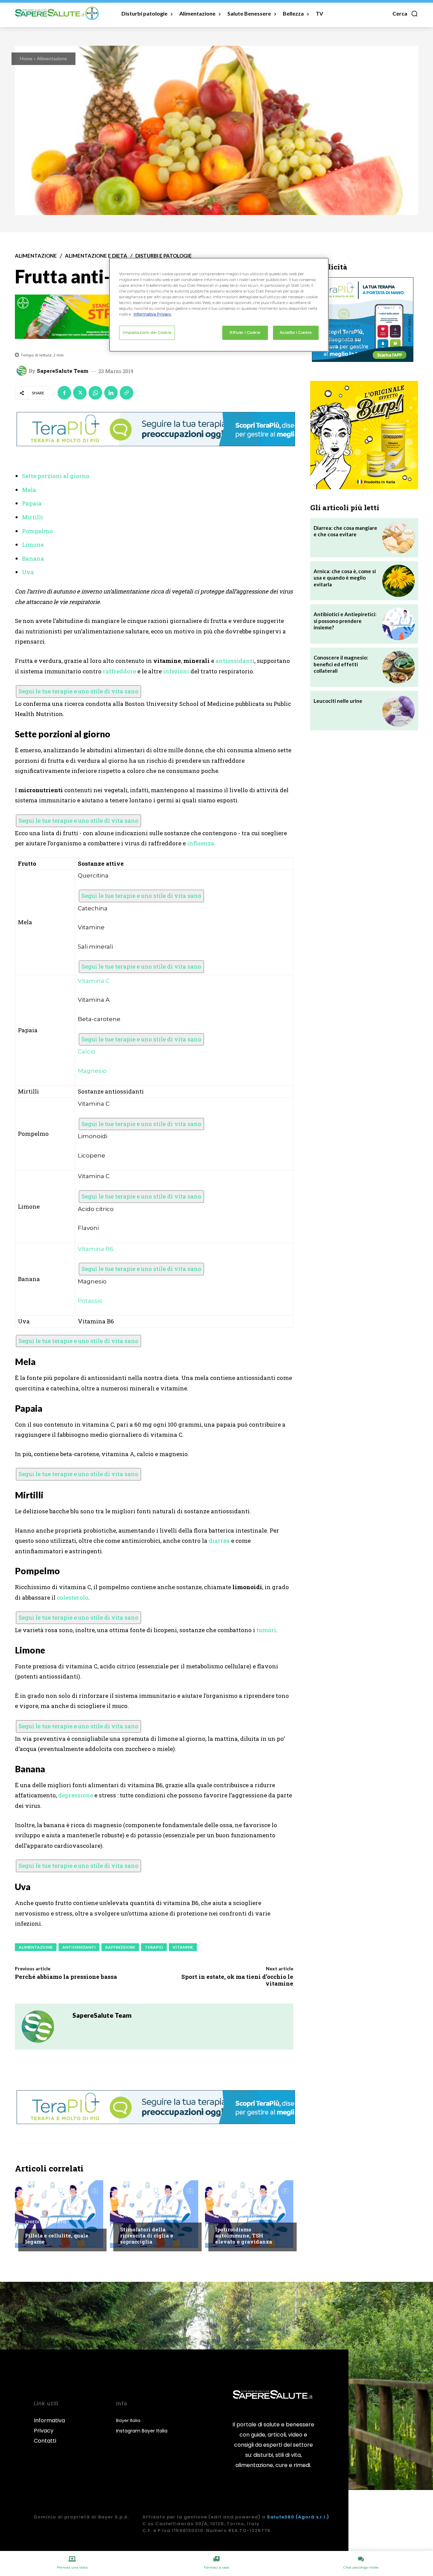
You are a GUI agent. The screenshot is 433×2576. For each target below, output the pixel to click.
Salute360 (281, 2517)
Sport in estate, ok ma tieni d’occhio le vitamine (237, 1980)
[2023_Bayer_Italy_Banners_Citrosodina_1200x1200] (364, 435)
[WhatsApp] (95, 393)
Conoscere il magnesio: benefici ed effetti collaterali (341, 664)
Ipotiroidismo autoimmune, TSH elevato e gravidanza (244, 2235)
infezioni (176, 671)
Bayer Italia (128, 2420)
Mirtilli (32, 517)
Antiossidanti (79, 1947)
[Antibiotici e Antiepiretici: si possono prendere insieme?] (398, 624)
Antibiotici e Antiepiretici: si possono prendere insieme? (345, 621)
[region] (219, 305)
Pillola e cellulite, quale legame (57, 2238)
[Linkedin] (111, 393)
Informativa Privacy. (153, 314)
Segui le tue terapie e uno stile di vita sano (78, 691)
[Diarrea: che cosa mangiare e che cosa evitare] (398, 538)
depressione (76, 1795)
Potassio (90, 1301)
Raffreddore (120, 1947)
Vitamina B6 (96, 1249)
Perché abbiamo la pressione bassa (66, 1977)
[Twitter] (80, 393)
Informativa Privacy (49, 2426)
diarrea (219, 1541)
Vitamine (183, 1947)
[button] (405, 14)
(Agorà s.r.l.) (312, 2517)
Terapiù (154, 1947)
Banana (33, 558)
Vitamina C (94, 981)
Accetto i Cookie (296, 332)
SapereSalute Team (63, 371)
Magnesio (92, 1071)
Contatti (45, 2441)
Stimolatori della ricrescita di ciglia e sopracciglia (147, 2235)
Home (26, 58)
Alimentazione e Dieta (96, 256)
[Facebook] (64, 393)
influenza (201, 843)
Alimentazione (52, 58)
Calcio (87, 1052)
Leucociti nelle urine (338, 701)
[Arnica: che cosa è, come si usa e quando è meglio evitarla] (398, 581)
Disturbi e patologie (164, 256)
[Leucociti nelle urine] (398, 711)
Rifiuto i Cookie (245, 332)
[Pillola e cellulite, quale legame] (59, 2214)
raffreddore (119, 671)
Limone (33, 545)
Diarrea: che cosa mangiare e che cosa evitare (345, 531)
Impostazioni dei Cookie (147, 332)
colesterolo (73, 1597)
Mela (29, 490)
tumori (266, 1630)
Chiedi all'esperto (46, 2222)
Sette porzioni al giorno (56, 476)
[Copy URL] (127, 393)
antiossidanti (235, 661)
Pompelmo (37, 531)
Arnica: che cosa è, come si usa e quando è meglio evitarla (345, 578)
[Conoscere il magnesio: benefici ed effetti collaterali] (398, 667)
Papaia (32, 503)
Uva (28, 572)
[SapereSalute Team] (23, 371)
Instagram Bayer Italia (142, 2431)
